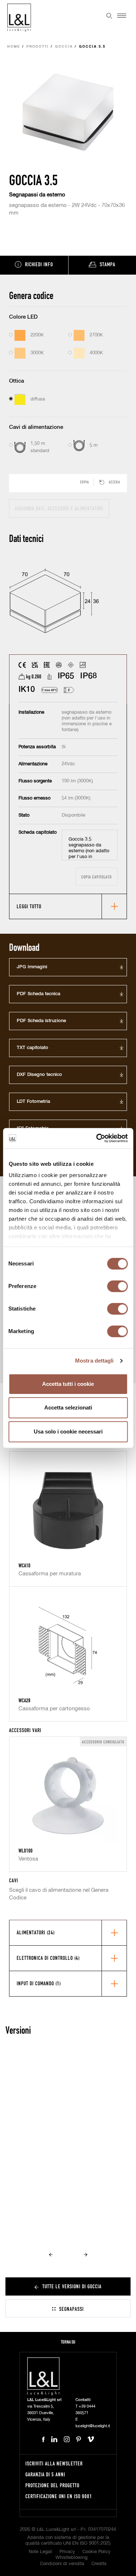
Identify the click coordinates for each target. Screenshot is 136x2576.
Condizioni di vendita (62, 2564)
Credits (99, 2564)
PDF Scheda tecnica (38, 994)
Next (86, 2254)
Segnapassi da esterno (37, 195)
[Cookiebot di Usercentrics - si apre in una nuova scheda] (97, 1138)
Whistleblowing (71, 2558)
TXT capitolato (32, 1048)
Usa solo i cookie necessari (68, 1431)
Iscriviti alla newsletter (54, 2463)
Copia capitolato (96, 877)
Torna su (68, 2342)
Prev (51, 2254)
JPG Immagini (32, 967)
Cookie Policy (96, 2552)
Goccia (64, 47)
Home (14, 47)
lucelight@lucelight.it (93, 2426)
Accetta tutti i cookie (68, 1384)
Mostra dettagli (94, 1361)
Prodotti (38, 47)
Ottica (17, 381)
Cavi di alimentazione (36, 427)
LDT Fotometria (33, 1102)
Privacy (67, 2552)
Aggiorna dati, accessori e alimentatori (59, 508)
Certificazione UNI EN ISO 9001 (59, 2496)
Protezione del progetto (52, 2485)
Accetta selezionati (68, 1407)
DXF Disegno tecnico (39, 1075)
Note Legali (40, 2552)
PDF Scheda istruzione (41, 1021)
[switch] (117, 1286)
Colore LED (23, 317)
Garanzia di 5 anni (45, 2474)
